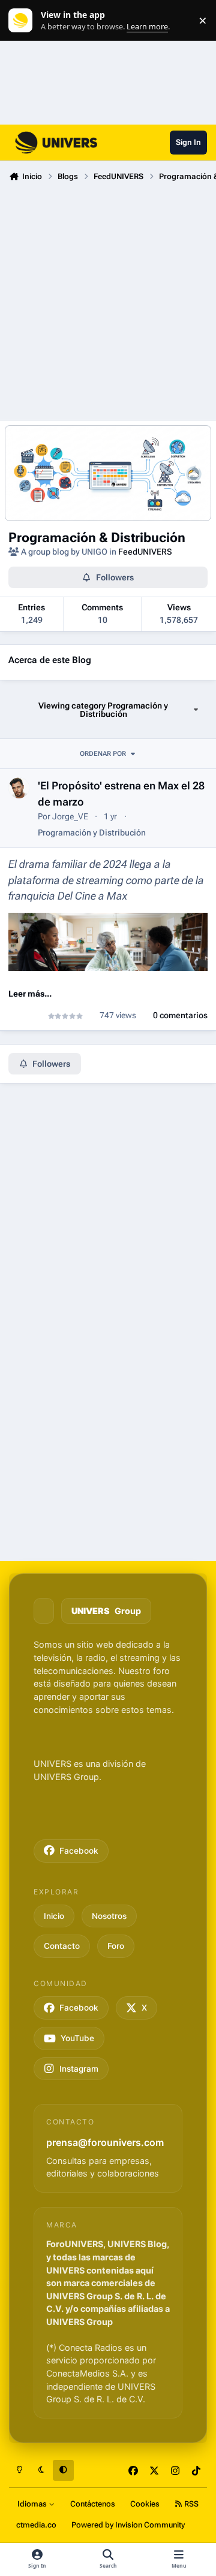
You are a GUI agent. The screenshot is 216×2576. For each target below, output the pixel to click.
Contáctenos (93, 2504)
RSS (190, 2504)
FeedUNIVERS (145, 552)
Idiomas (33, 2504)
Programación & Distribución (97, 537)
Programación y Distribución (92, 833)
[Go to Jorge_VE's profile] (19, 788)
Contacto (62, 1946)
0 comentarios (180, 1015)
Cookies (145, 2504)
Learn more (23, 21)
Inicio (54, 1916)
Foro (116, 1946)
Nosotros (109, 1916)
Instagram (79, 2069)
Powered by (128, 2525)
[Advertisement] (108, 299)
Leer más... (30, 994)
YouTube (77, 2038)
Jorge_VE (70, 816)
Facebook (79, 1851)
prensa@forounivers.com (105, 2142)
